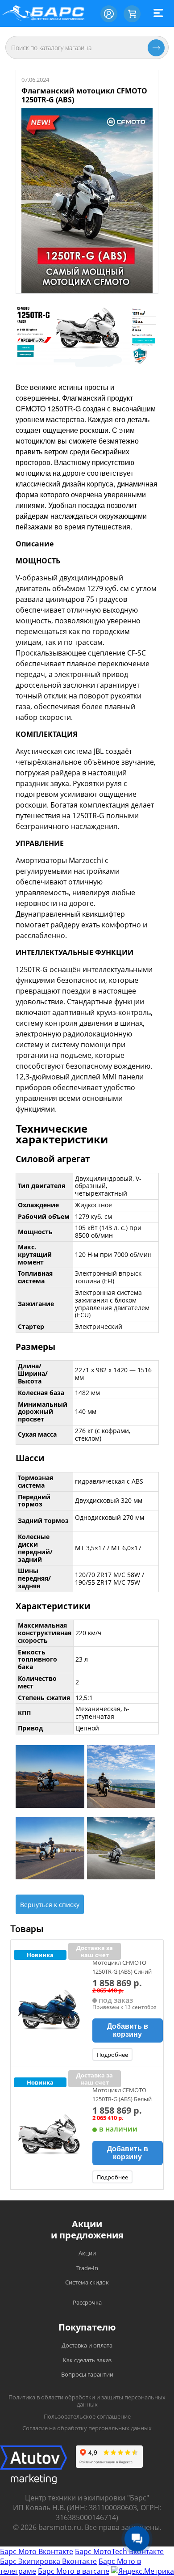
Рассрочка (87, 2302)
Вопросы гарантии (87, 2374)
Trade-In (87, 2268)
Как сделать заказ (87, 2360)
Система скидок (87, 2282)
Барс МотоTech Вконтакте (119, 2551)
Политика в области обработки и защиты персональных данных (87, 2401)
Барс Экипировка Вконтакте (48, 2561)
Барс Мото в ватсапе (74, 2571)
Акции (87, 2253)
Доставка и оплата (87, 2345)
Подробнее (112, 2055)
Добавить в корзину (128, 2030)
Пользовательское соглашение (87, 2416)
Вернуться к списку (50, 1905)
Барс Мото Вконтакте (37, 2551)
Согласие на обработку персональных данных (87, 2428)
